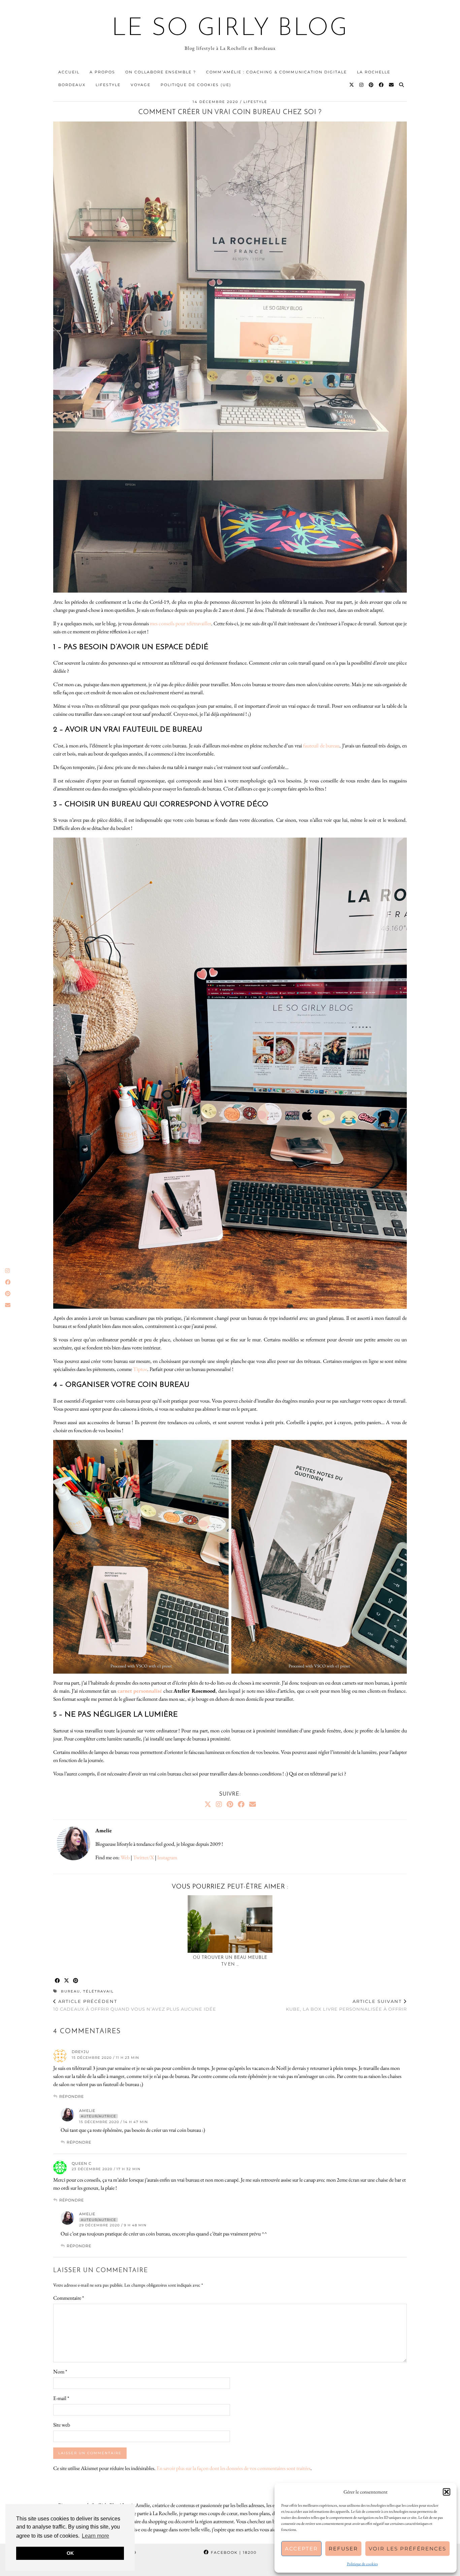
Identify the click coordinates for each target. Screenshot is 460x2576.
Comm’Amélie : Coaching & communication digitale (276, 72)
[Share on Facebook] (58, 1981)
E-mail (61, 2398)
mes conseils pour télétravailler (180, 623)
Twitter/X (143, 1857)
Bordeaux (72, 85)
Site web (62, 2425)
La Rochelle (374, 72)
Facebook (233, 2552)
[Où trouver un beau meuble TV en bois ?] (230, 1924)
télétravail (98, 1991)
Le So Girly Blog (230, 29)
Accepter (301, 2549)
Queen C (82, 2163)
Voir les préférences (407, 2549)
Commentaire (69, 2298)
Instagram (167, 1857)
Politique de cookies (362, 2564)
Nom (60, 2372)
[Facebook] (382, 85)
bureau (71, 1991)
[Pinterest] (371, 85)
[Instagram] (362, 85)
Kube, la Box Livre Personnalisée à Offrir (346, 2005)
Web (125, 1857)
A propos (102, 72)
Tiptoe (140, 1369)
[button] (447, 2492)
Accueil (69, 72)
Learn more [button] (95, 2536)
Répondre (72, 2096)
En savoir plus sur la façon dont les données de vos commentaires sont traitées (234, 2468)
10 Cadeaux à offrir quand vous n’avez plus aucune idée (135, 2005)
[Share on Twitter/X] (67, 1981)
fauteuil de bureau (321, 746)
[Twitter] (352, 85)
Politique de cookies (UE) (196, 85)
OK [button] (70, 2553)
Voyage (141, 85)
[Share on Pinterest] (76, 1981)
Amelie (87, 2111)
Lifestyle (108, 85)
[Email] (392, 85)
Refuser (343, 2549)
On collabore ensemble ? (161, 72)
